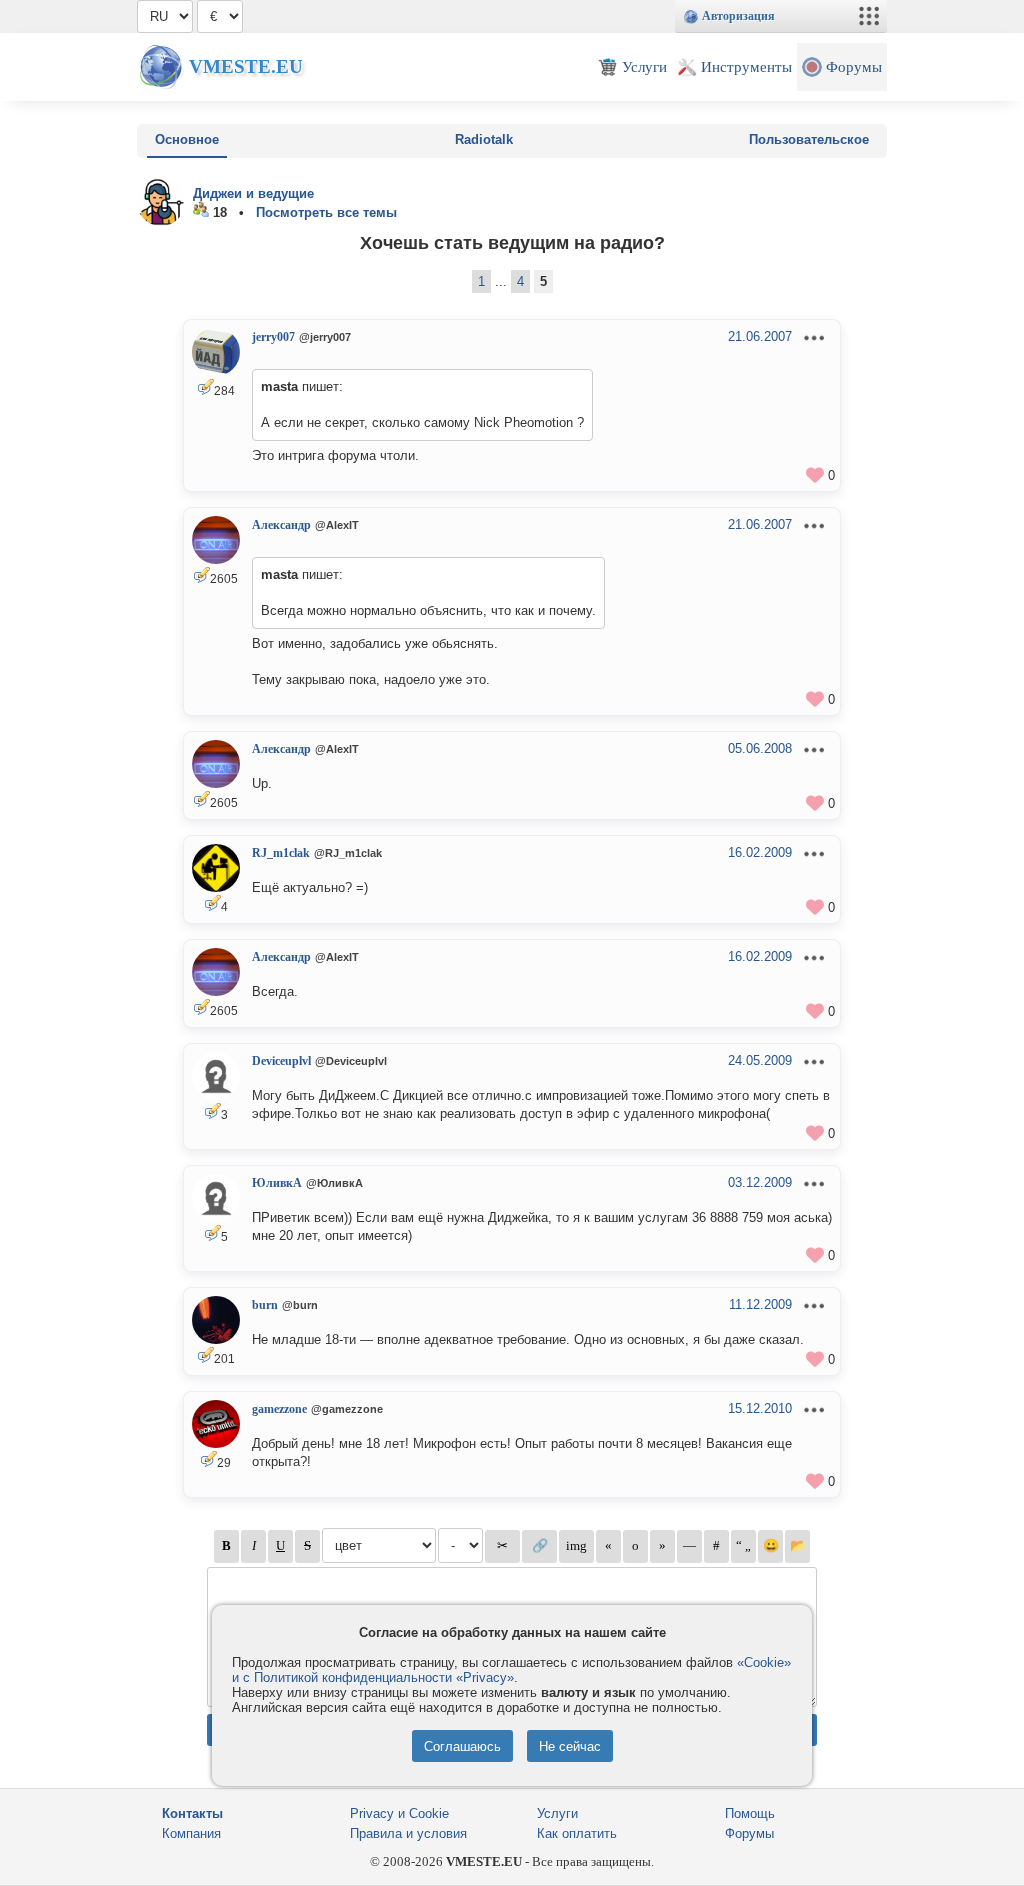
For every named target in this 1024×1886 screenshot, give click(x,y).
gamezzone (279, 1409)
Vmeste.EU (246, 66)
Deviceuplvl (281, 1061)
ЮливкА (277, 1183)
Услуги (557, 1813)
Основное (187, 139)
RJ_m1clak (281, 853)
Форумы (749, 1833)
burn (265, 1305)
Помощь (750, 1813)
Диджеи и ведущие (253, 193)
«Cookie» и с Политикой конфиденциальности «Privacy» (511, 1670)
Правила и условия (408, 1833)
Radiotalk (484, 139)
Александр (281, 525)
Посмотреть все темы (326, 212)
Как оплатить (577, 1833)
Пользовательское (809, 139)
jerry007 (273, 337)
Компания (191, 1833)
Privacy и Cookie (399, 1813)
